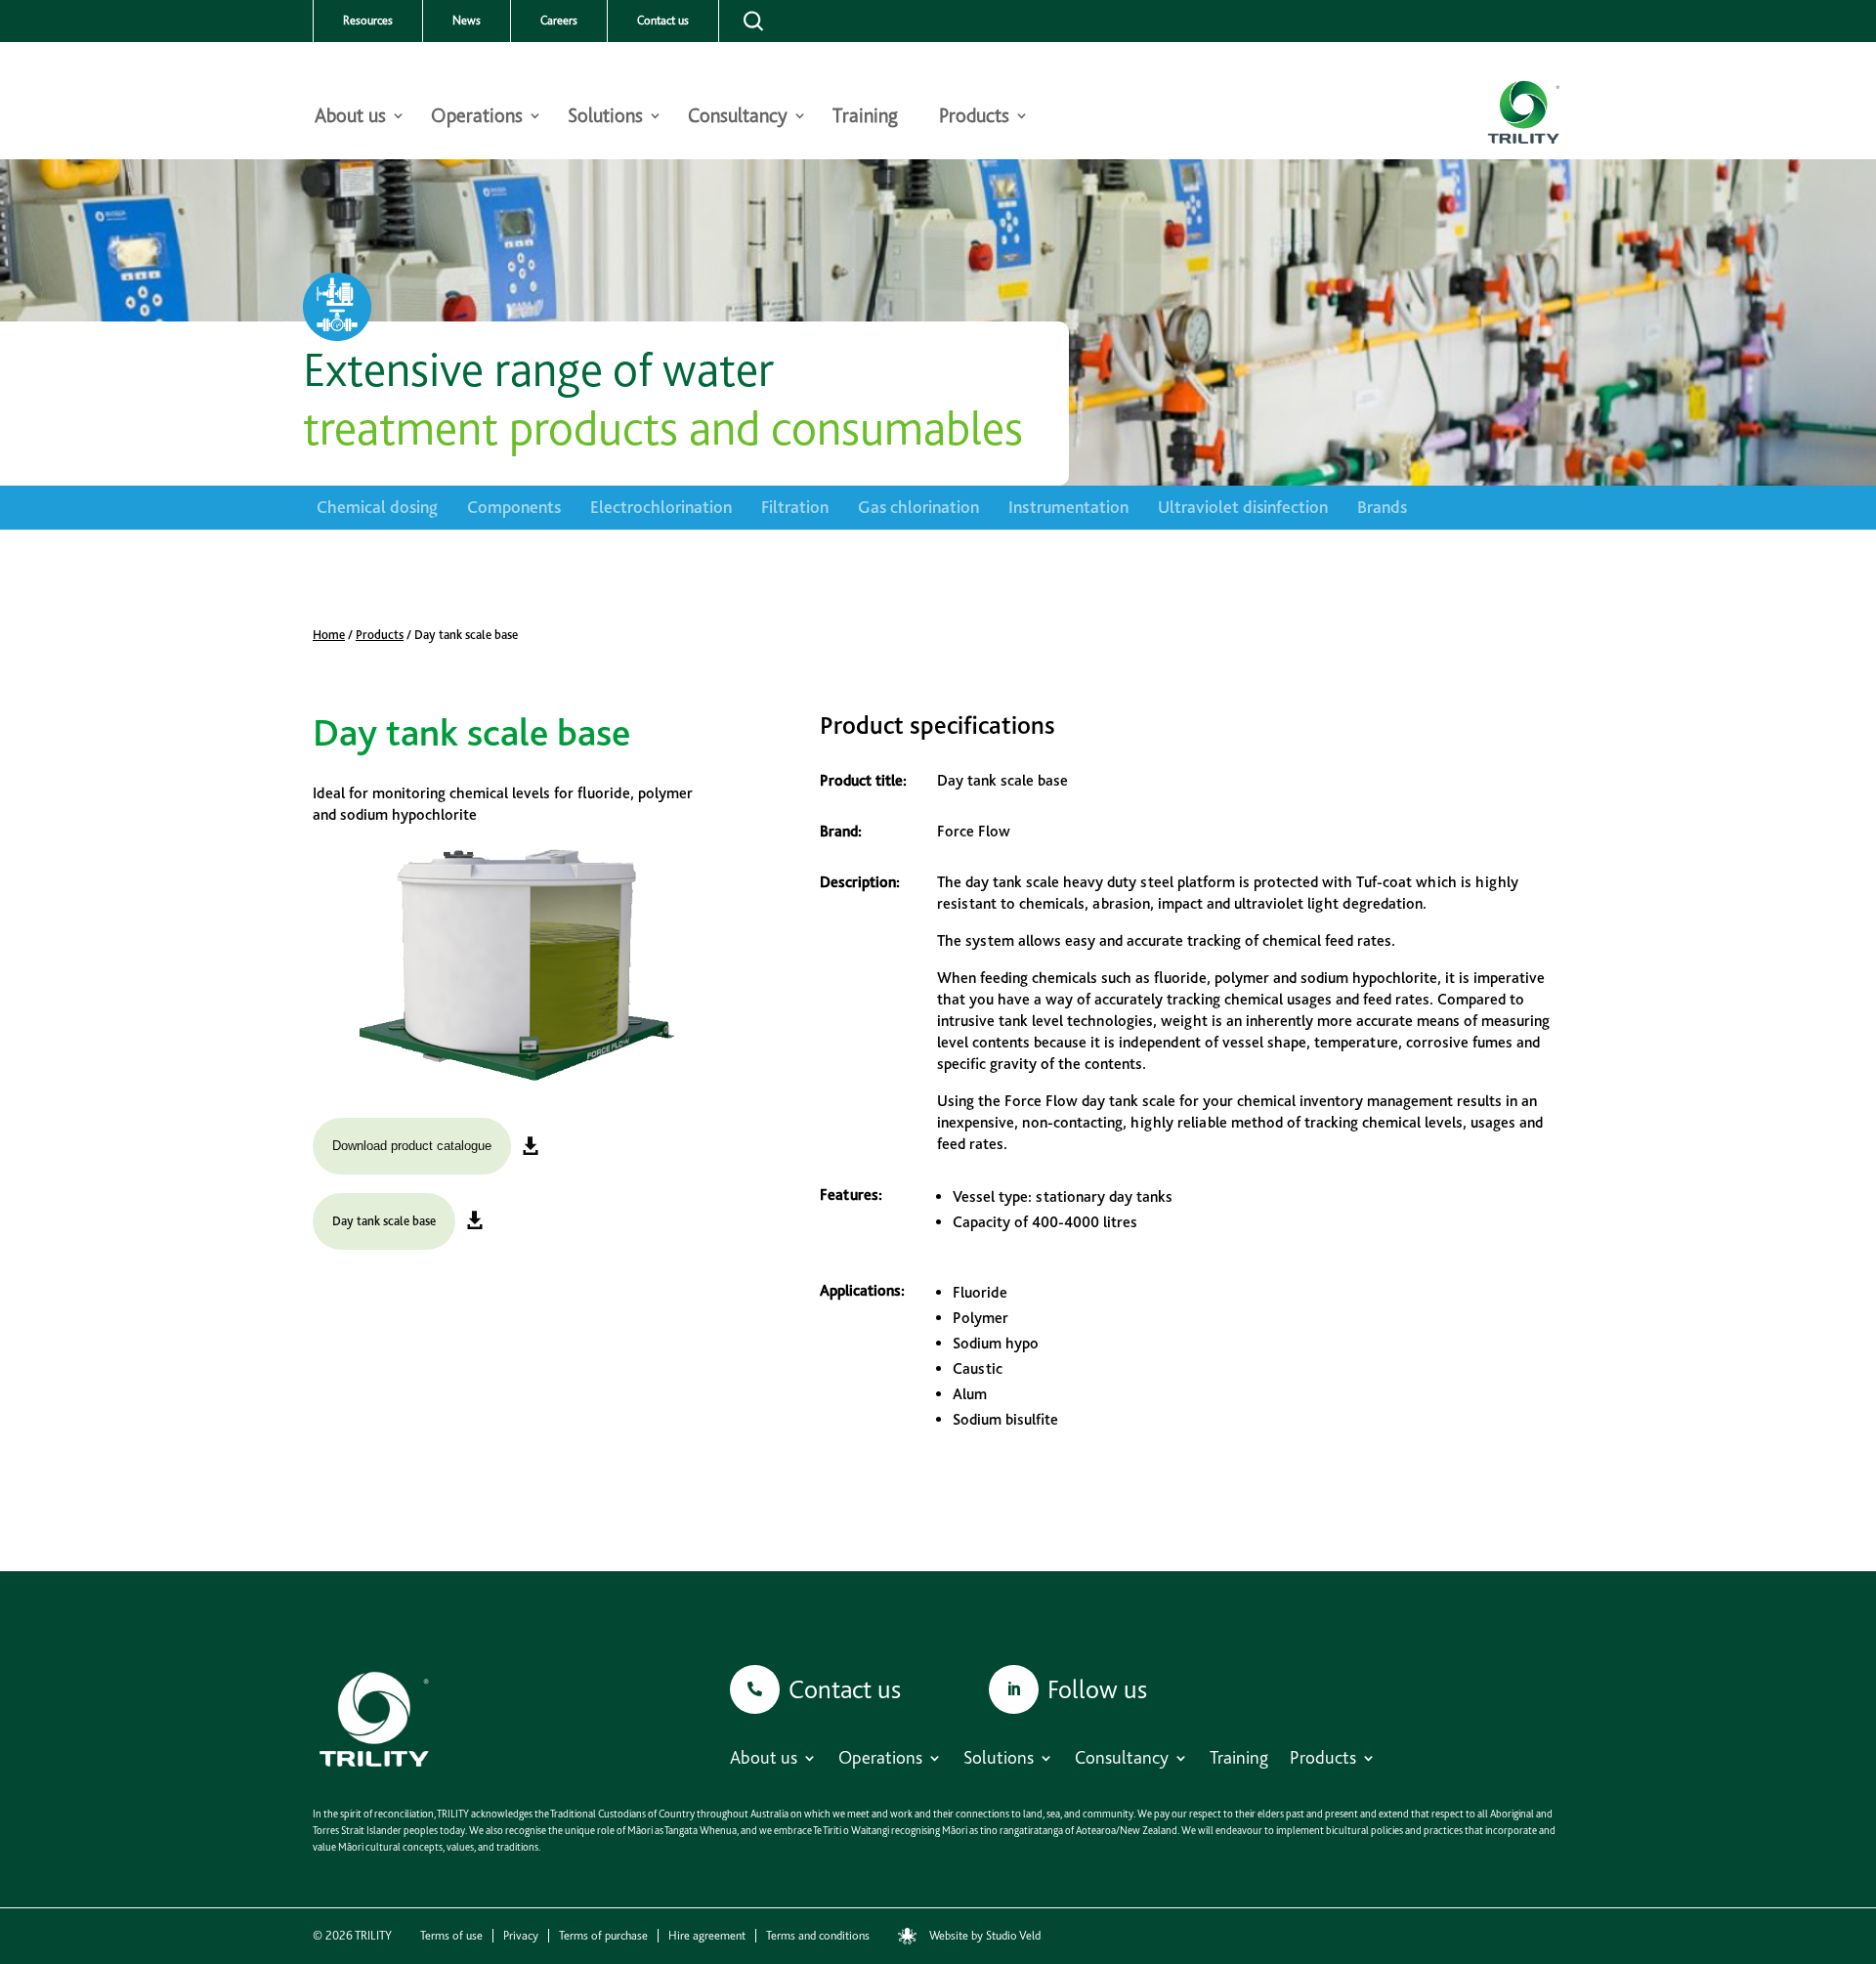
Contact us (663, 21)
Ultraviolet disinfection (1243, 507)
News (467, 21)
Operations (477, 118)
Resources (368, 21)
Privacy (521, 1936)
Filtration (795, 507)
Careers (559, 21)
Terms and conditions (818, 1936)
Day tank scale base (384, 1221)
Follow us (1097, 1689)
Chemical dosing (377, 507)
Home (329, 635)
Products (974, 118)
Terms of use (451, 1936)
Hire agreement (707, 1936)
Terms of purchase (603, 1936)
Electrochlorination (661, 507)
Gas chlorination (918, 507)
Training (865, 118)
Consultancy (738, 118)
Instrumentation (1068, 507)
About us (350, 118)
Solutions (605, 118)
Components (514, 507)
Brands (1382, 507)
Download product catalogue (412, 1146)
